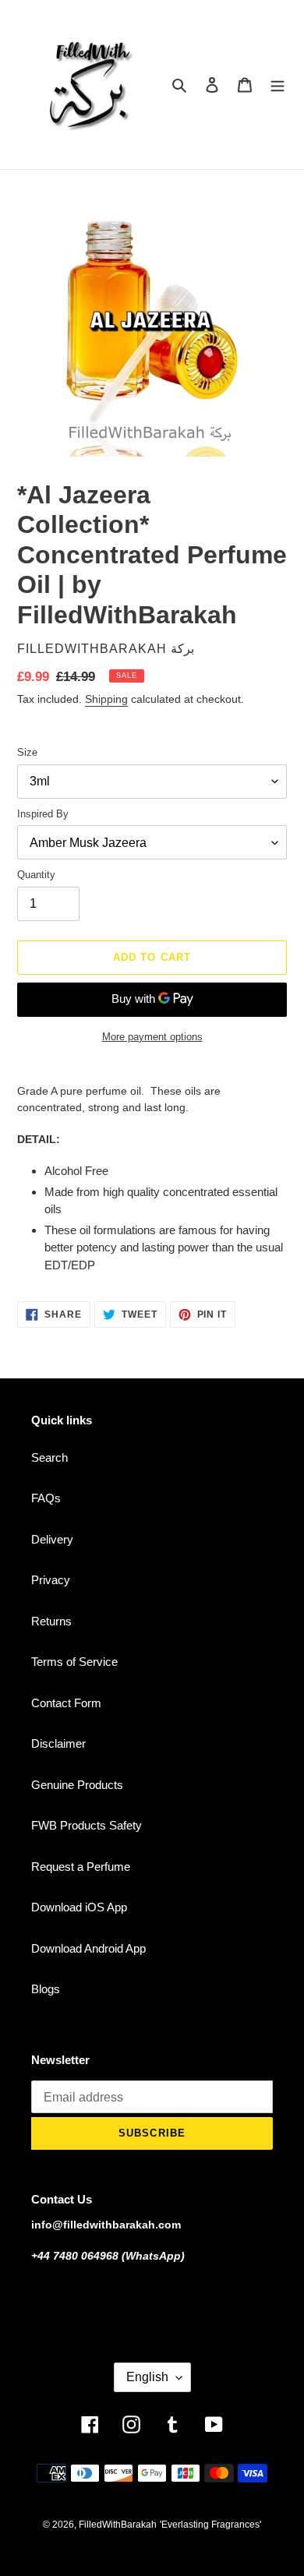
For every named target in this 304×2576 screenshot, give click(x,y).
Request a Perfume (81, 1867)
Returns (51, 1621)
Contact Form (66, 1703)
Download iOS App (79, 1907)
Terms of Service (74, 1662)
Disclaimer (58, 1743)
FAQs (46, 1498)
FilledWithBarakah (118, 2525)
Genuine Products (77, 1785)
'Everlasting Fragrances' (210, 2525)
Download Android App (88, 1948)
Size (27, 752)
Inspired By (43, 814)
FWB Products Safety (87, 1825)
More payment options (152, 1037)
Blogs (46, 1989)
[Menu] (277, 85)
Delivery (52, 1539)
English (147, 2377)
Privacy (51, 1580)
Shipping (106, 699)
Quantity (36, 875)
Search (49, 1457)
